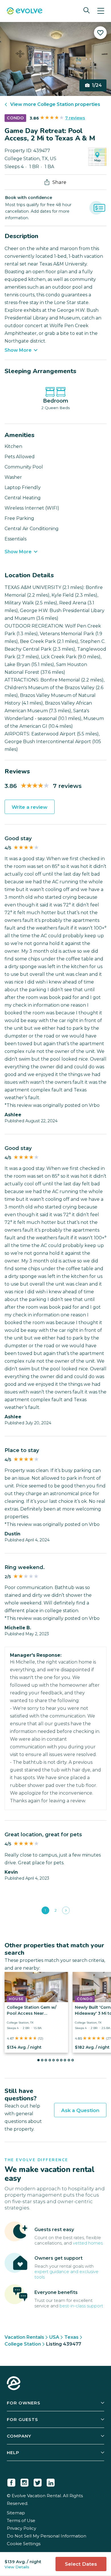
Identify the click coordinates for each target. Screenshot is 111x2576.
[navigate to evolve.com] (14, 2384)
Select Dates (81, 2564)
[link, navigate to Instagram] (24, 2482)
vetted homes (88, 2243)
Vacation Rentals (24, 2337)
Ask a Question (80, 2110)
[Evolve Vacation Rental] (25, 12)
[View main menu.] (101, 11)
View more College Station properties (55, 104)
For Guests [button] (22, 2419)
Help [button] (13, 2453)
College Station (23, 2344)
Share (59, 182)
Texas (71, 2337)
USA (54, 2337)
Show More (18, 350)
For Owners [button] (24, 2403)
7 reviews (75, 118)
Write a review (30, 807)
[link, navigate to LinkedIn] (51, 2482)
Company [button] (19, 2436)
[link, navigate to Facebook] (11, 2482)
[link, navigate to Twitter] (38, 2482)
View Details (17, 2567)
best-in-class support (81, 2306)
